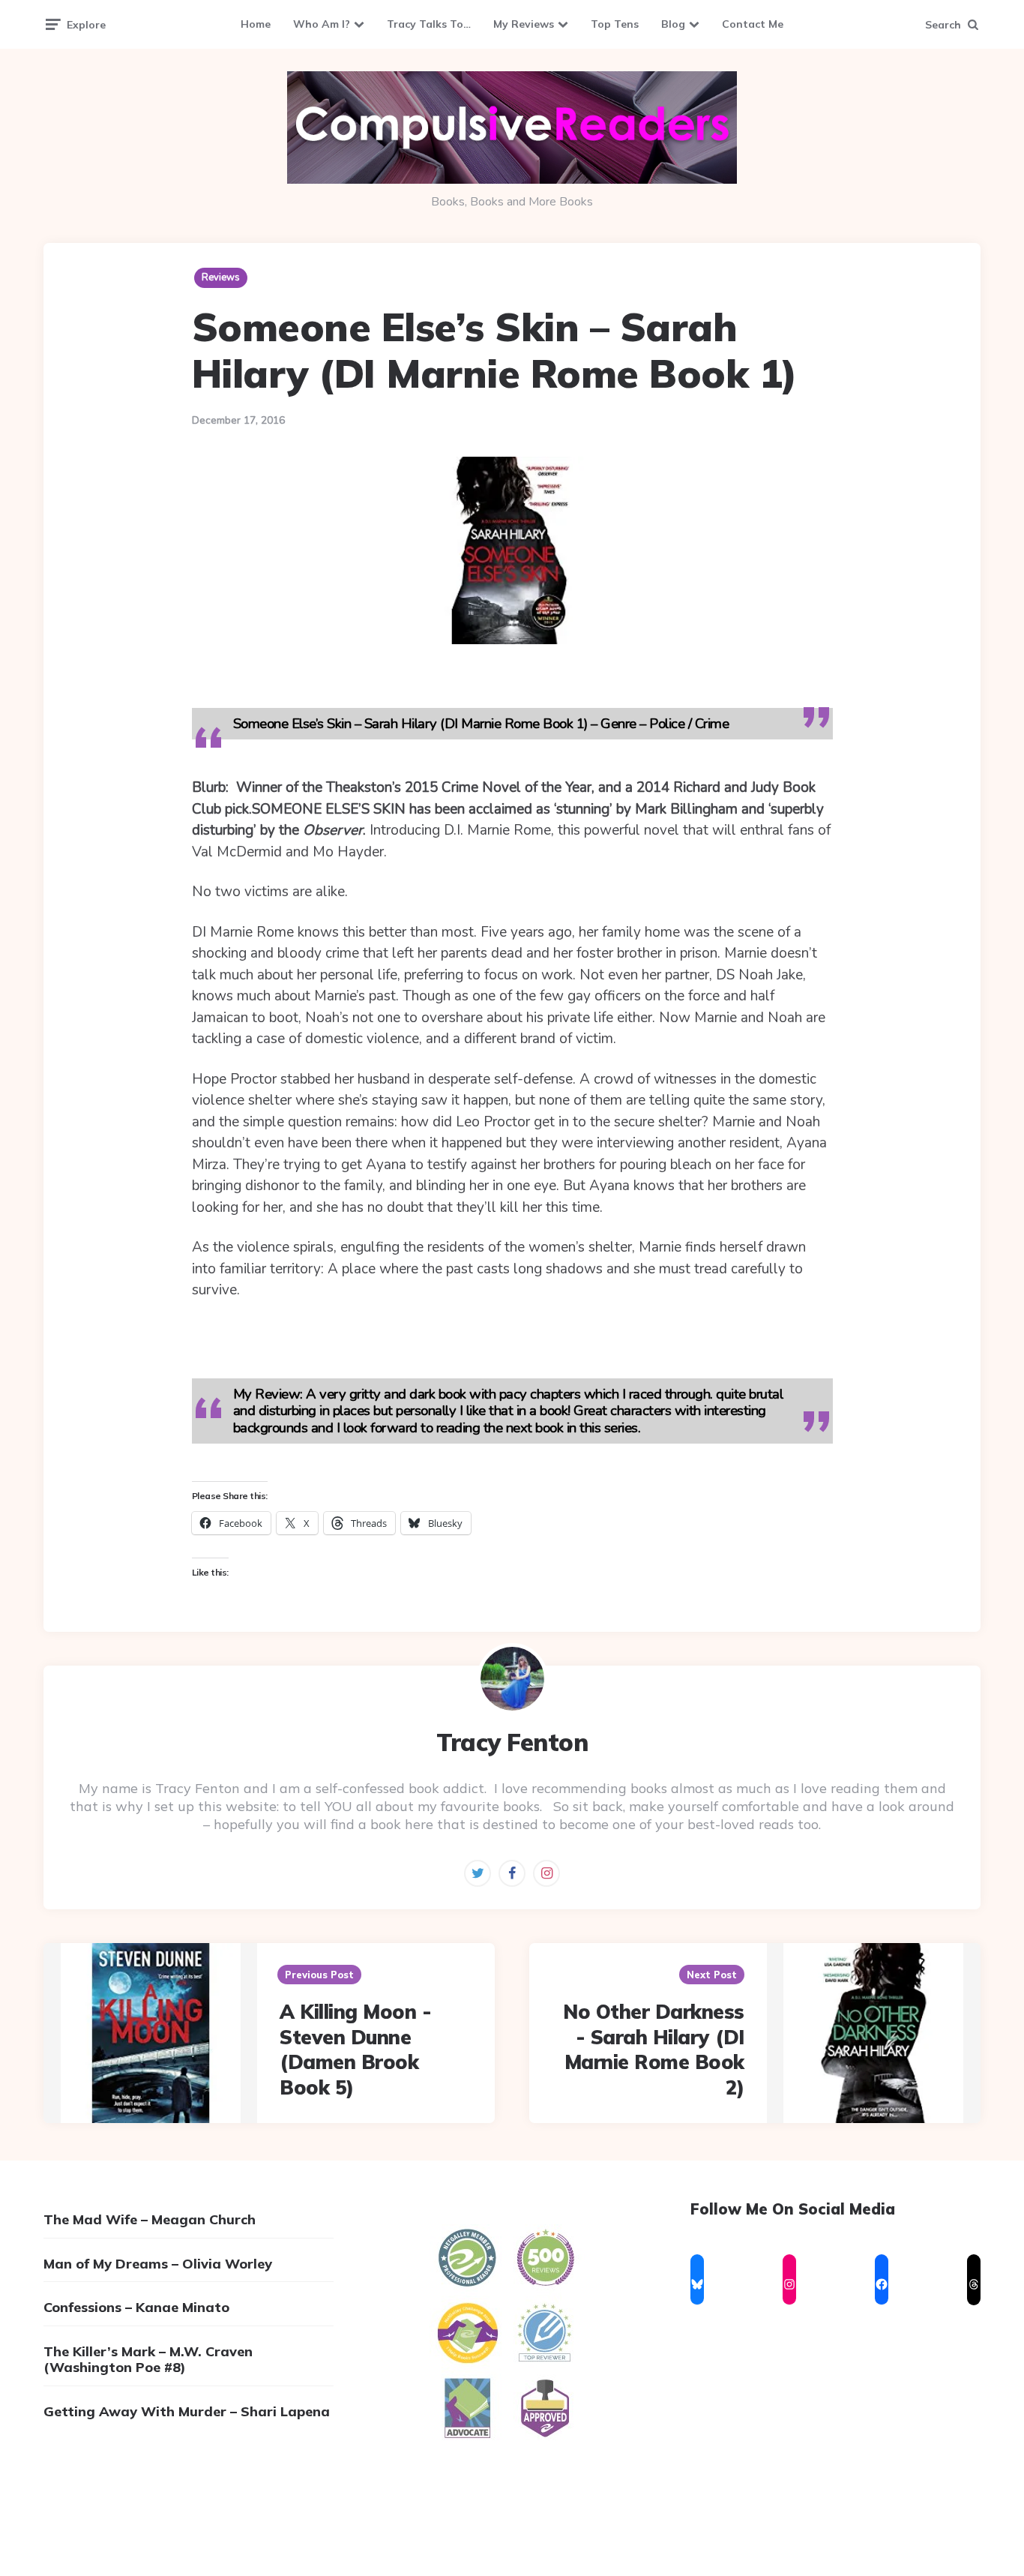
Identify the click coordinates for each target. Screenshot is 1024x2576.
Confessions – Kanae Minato (136, 2307)
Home (256, 24)
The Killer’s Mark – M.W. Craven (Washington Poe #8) (148, 2360)
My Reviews (524, 24)
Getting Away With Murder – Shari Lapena (187, 2411)
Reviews (221, 277)
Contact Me (753, 24)
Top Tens (615, 24)
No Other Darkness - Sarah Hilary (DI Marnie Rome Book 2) (654, 2050)
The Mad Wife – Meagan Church (150, 2219)
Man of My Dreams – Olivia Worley (158, 2264)
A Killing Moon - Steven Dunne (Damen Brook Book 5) (355, 2050)
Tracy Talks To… (429, 24)
